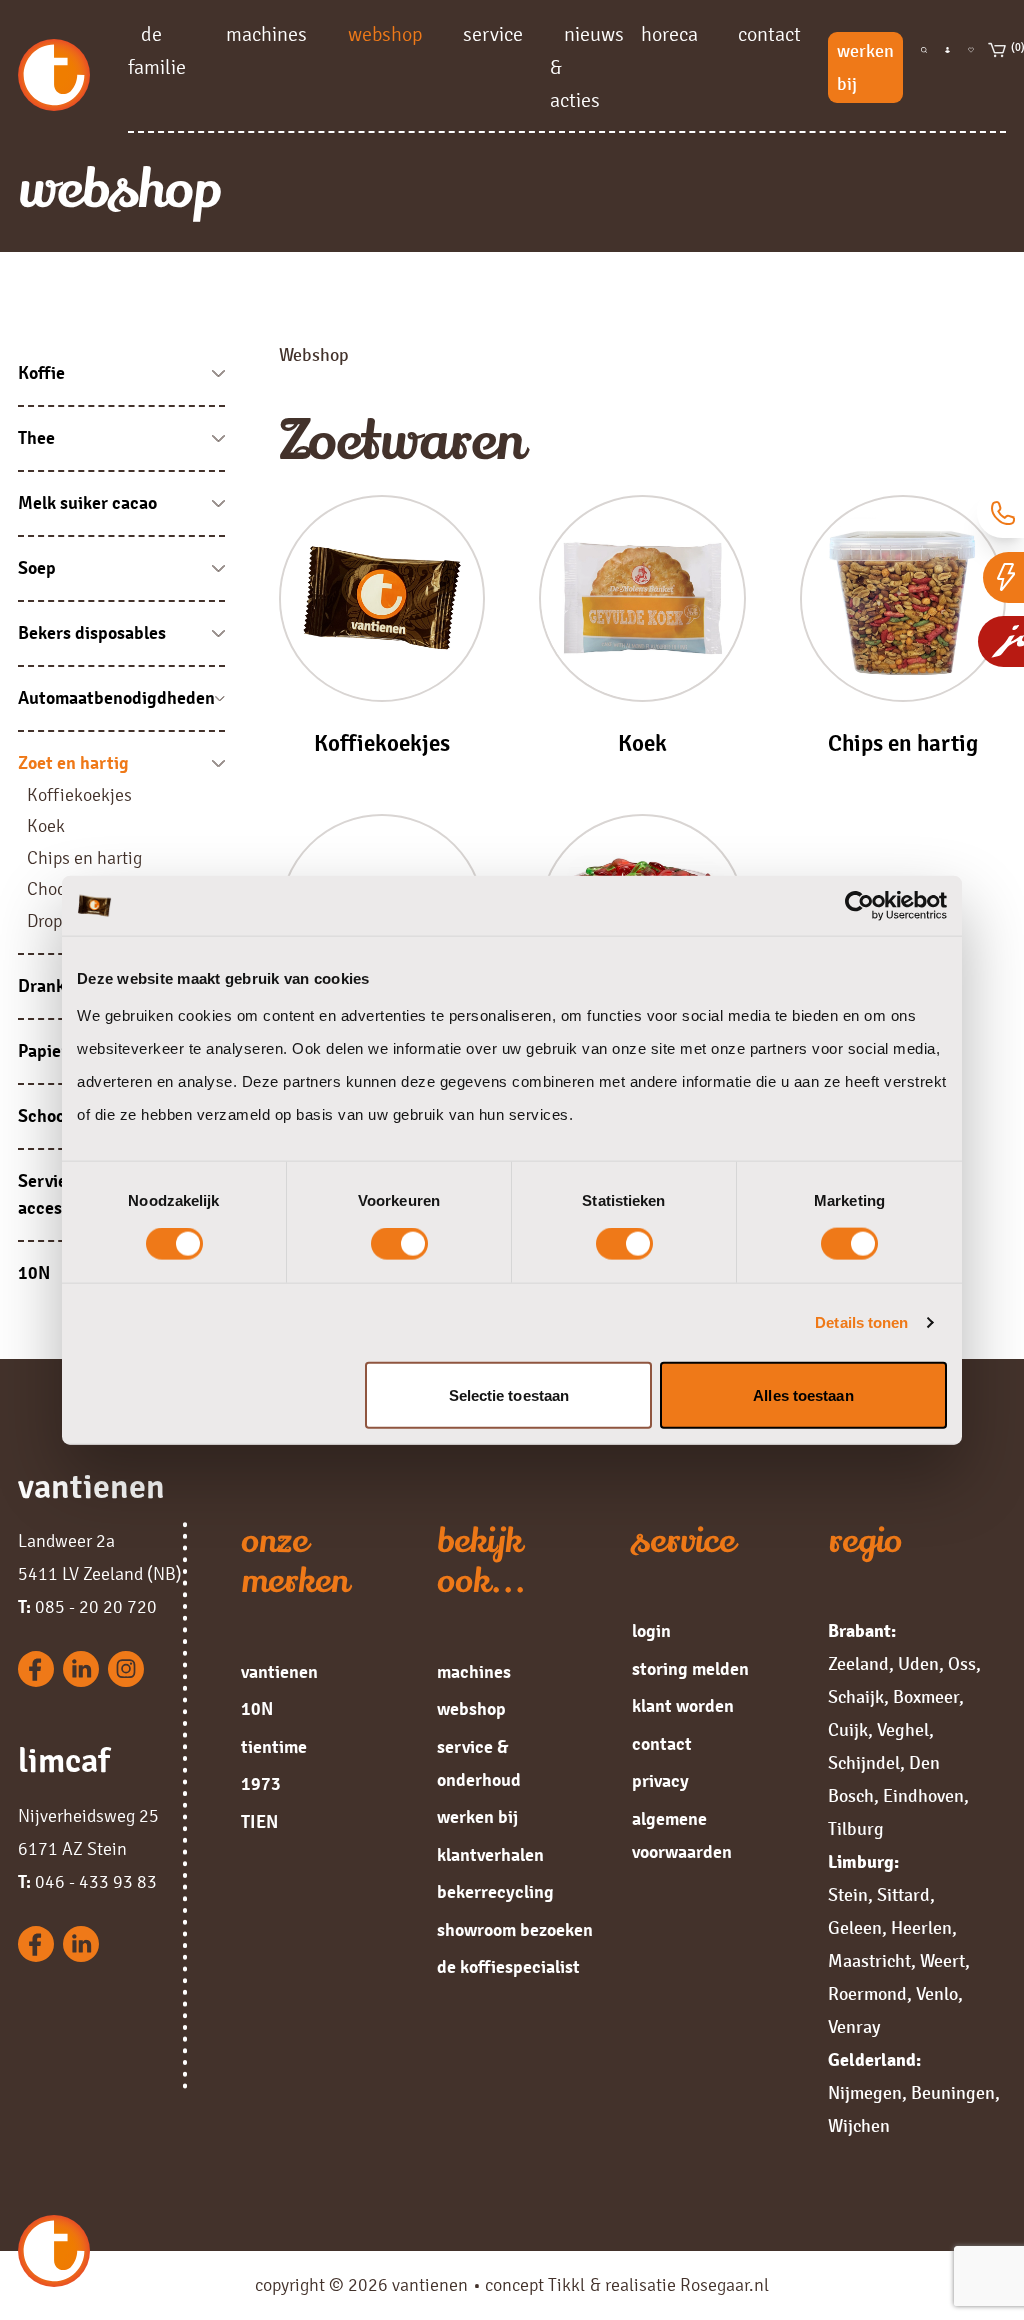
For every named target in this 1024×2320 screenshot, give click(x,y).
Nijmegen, (867, 2093)
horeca (669, 33)
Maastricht (869, 1961)
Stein (848, 1895)
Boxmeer (926, 1697)
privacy (660, 1781)
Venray (854, 2027)
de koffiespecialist (508, 1967)
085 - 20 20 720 (87, 1607)
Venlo (937, 1994)
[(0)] (997, 67)
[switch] (399, 1244)
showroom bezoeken (515, 1930)
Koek (46, 826)
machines (266, 33)
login (651, 1631)
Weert (942, 1961)
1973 (261, 1784)
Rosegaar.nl (724, 2285)
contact (769, 33)
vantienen (279, 1672)
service (493, 33)
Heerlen (921, 1928)
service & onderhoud (479, 1763)
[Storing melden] (1003, 577)
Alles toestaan (803, 1394)
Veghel (903, 1730)
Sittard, (906, 1895)
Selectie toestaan (509, 1394)
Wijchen (859, 2126)
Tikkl (566, 2285)
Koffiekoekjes (79, 795)
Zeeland (858, 1664)
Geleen (855, 1928)
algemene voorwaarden (682, 1835)
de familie (157, 50)
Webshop (314, 355)
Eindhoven (923, 1796)
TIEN (259, 1822)
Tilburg (856, 1829)
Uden (918, 1664)
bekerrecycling (495, 1892)
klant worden (683, 1706)
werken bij (865, 67)
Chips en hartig (84, 858)
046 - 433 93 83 (87, 1882)
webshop (385, 33)
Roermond (867, 1994)
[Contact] (1000, 512)
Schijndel (864, 1763)
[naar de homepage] (73, 75)
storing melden (690, 1669)
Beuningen (953, 2093)
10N (257, 1709)
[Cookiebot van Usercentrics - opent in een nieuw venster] (859, 906)
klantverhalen (490, 1855)
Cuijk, (850, 1730)
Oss (962, 1664)
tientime (274, 1747)
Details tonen (861, 1322)
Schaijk (856, 1697)
